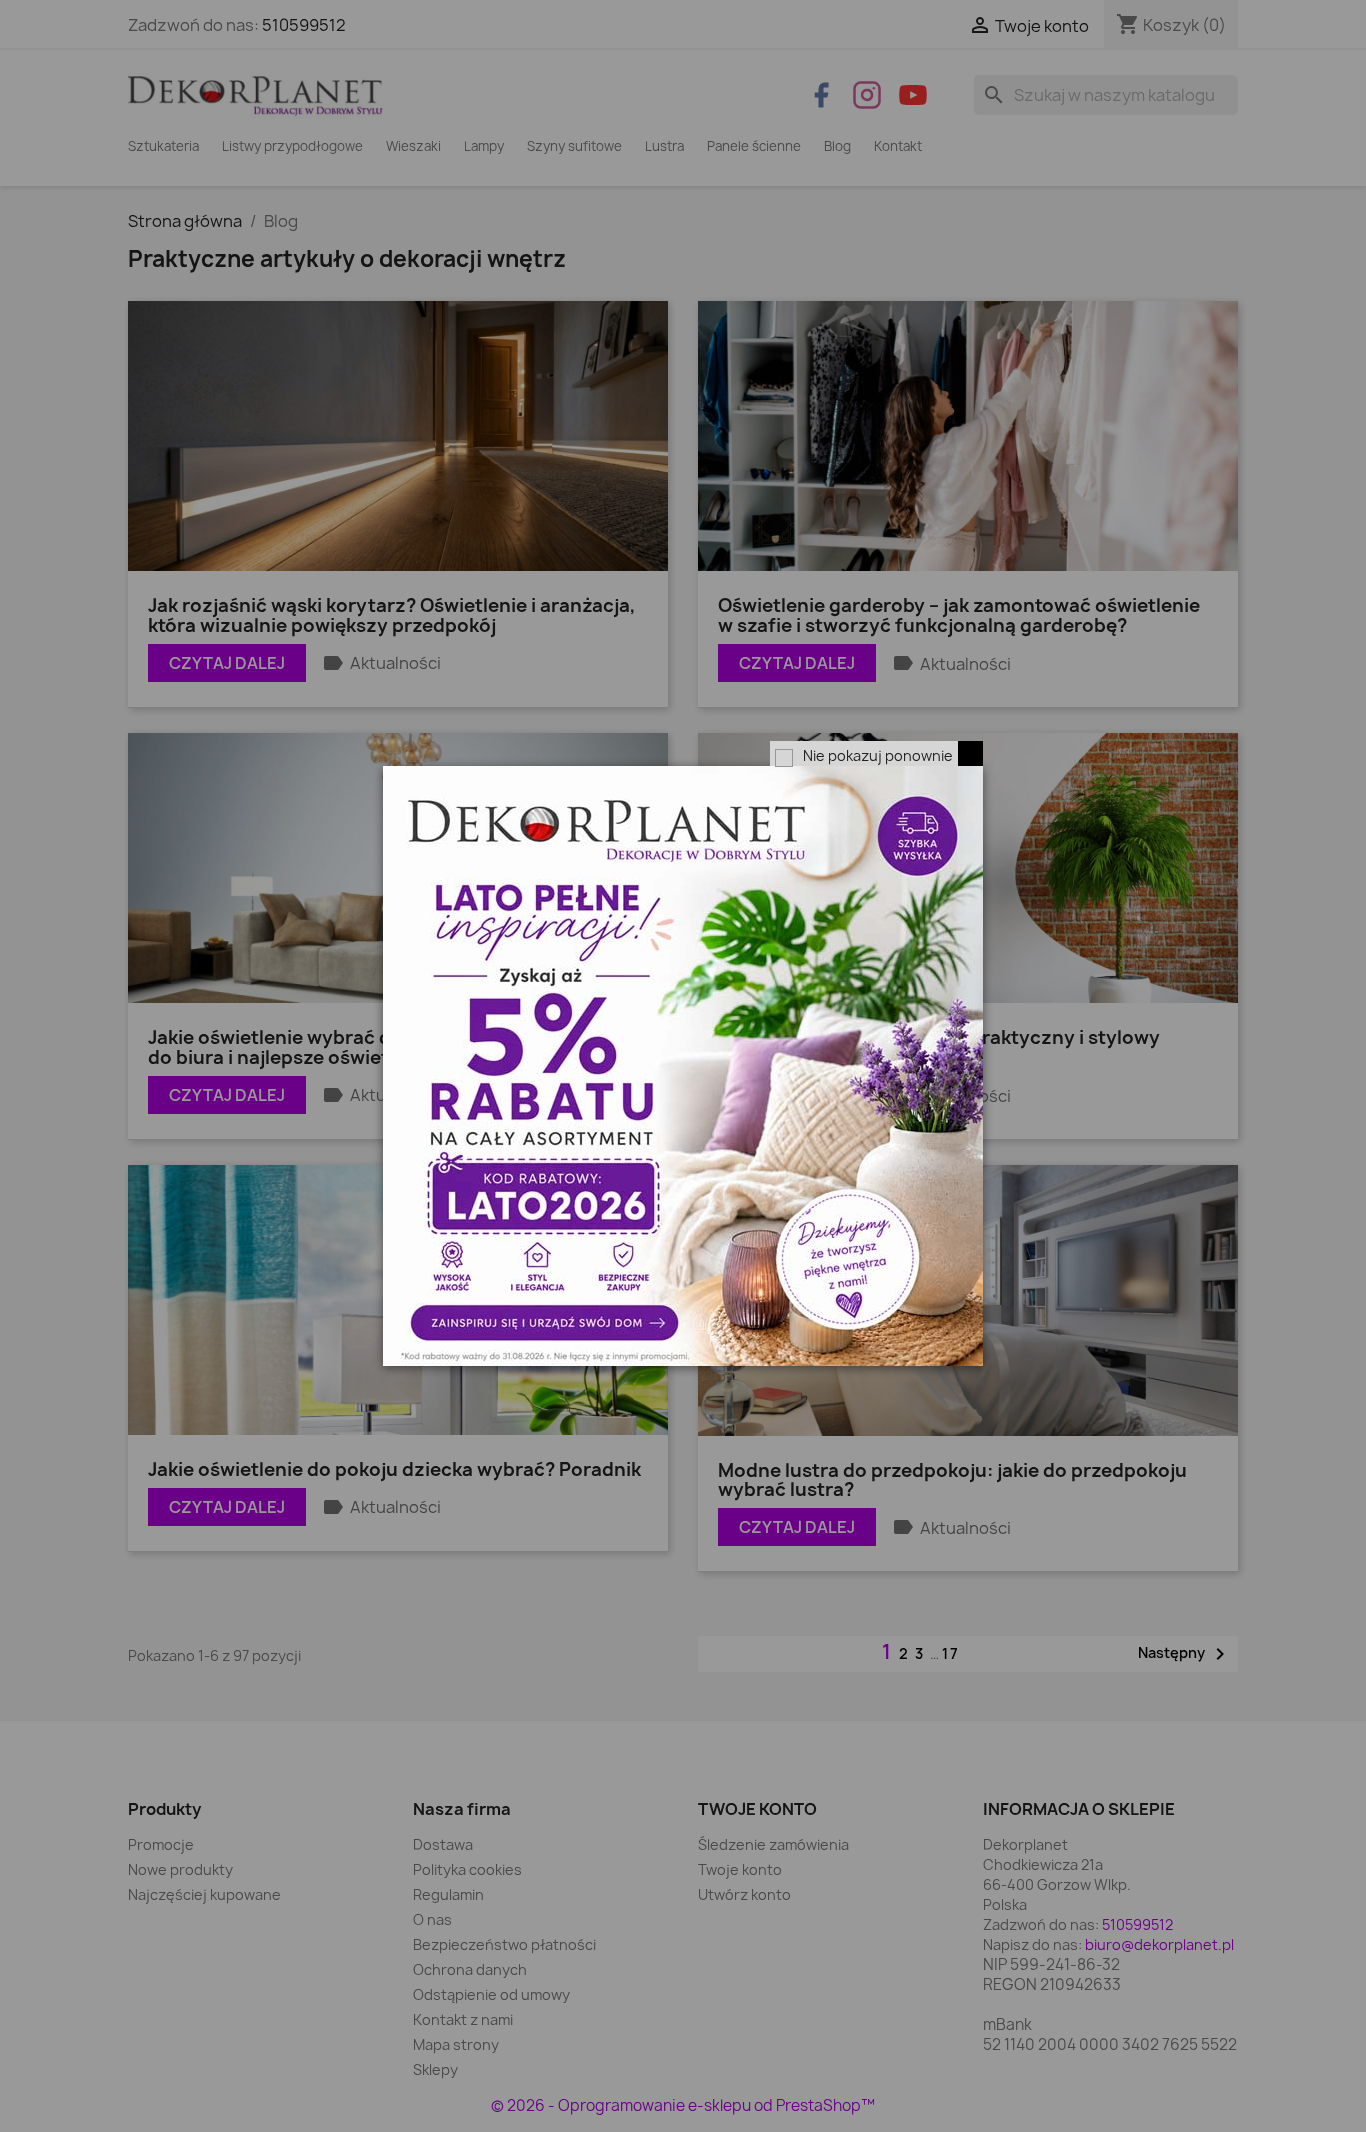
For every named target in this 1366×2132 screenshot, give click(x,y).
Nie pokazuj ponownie (878, 755)
